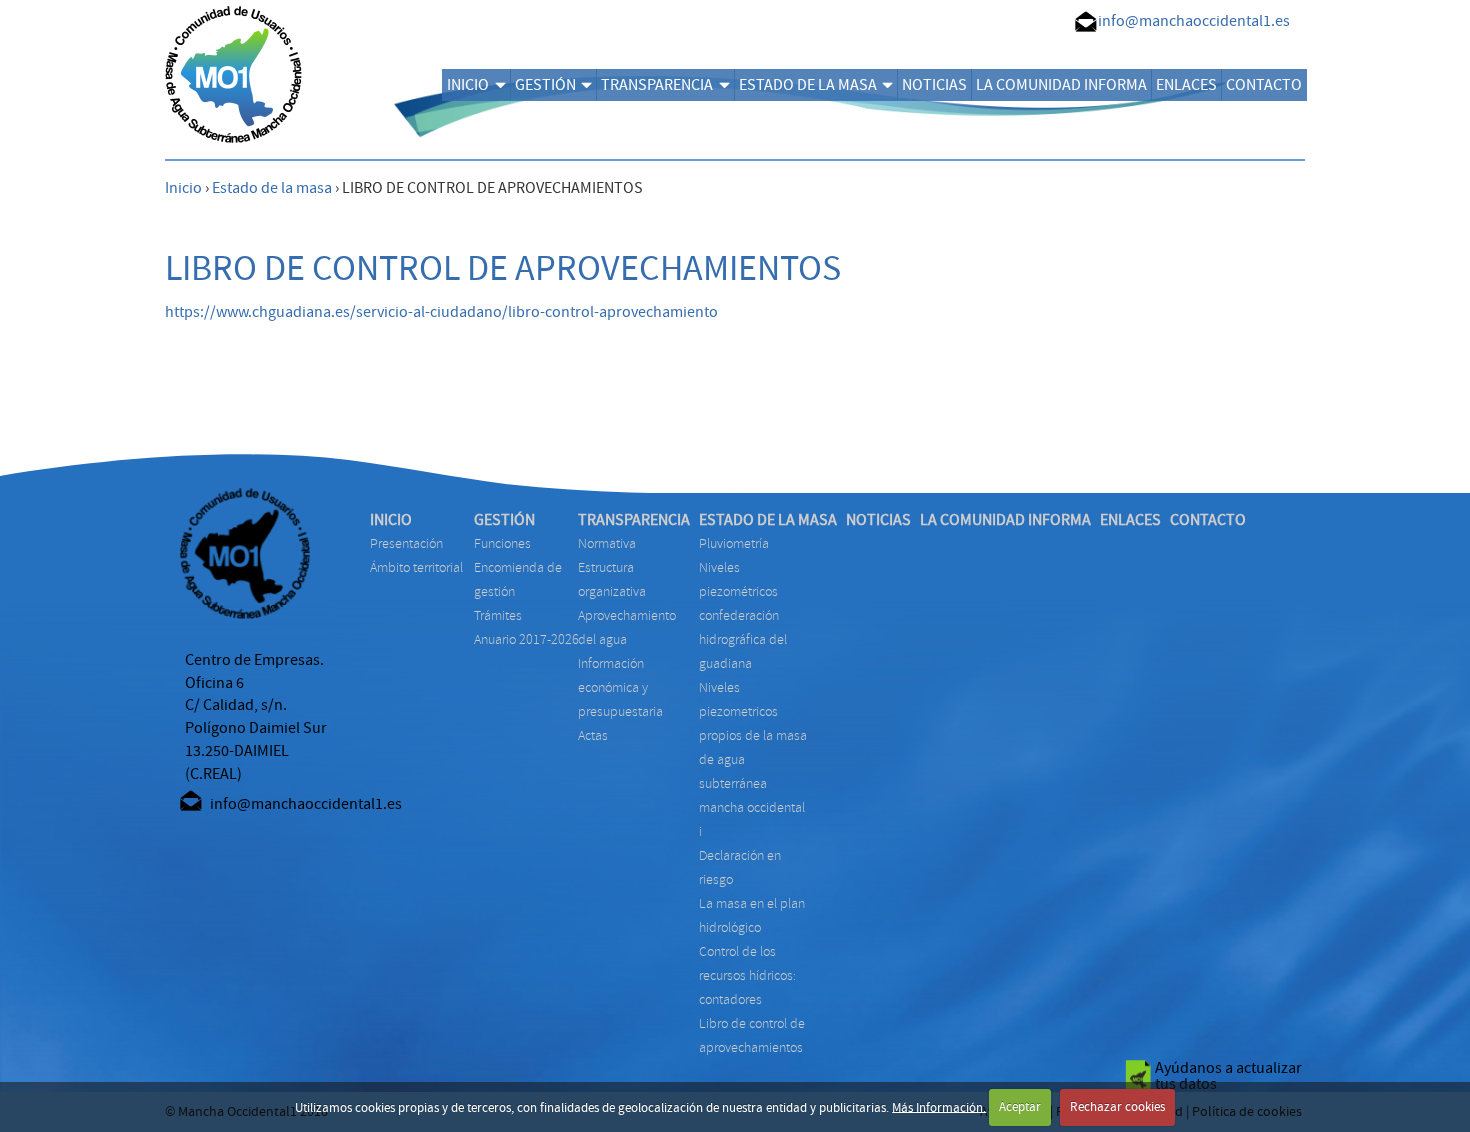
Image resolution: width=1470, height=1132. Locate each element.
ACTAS (593, 735)
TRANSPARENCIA (657, 85)
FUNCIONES (502, 543)
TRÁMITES (498, 615)
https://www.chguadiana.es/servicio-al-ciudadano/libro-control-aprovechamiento (441, 312)
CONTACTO (1264, 85)
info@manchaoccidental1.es (1194, 21)
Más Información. (939, 1107)
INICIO (468, 85)
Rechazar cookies (1117, 1107)
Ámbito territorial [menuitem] (416, 567)
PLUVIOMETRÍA (734, 543)
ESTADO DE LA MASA (808, 85)
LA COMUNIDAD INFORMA (1061, 85)
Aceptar (1020, 1107)
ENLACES (1186, 85)
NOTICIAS (934, 85)
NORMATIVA (607, 543)
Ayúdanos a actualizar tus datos (1228, 1076)
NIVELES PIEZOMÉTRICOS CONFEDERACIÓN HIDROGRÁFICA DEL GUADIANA (743, 615)
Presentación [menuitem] (406, 543)
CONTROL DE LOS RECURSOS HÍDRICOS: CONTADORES (747, 975)
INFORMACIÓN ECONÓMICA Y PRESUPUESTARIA (620, 687)
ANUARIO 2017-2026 (526, 639)
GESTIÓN (545, 85)
